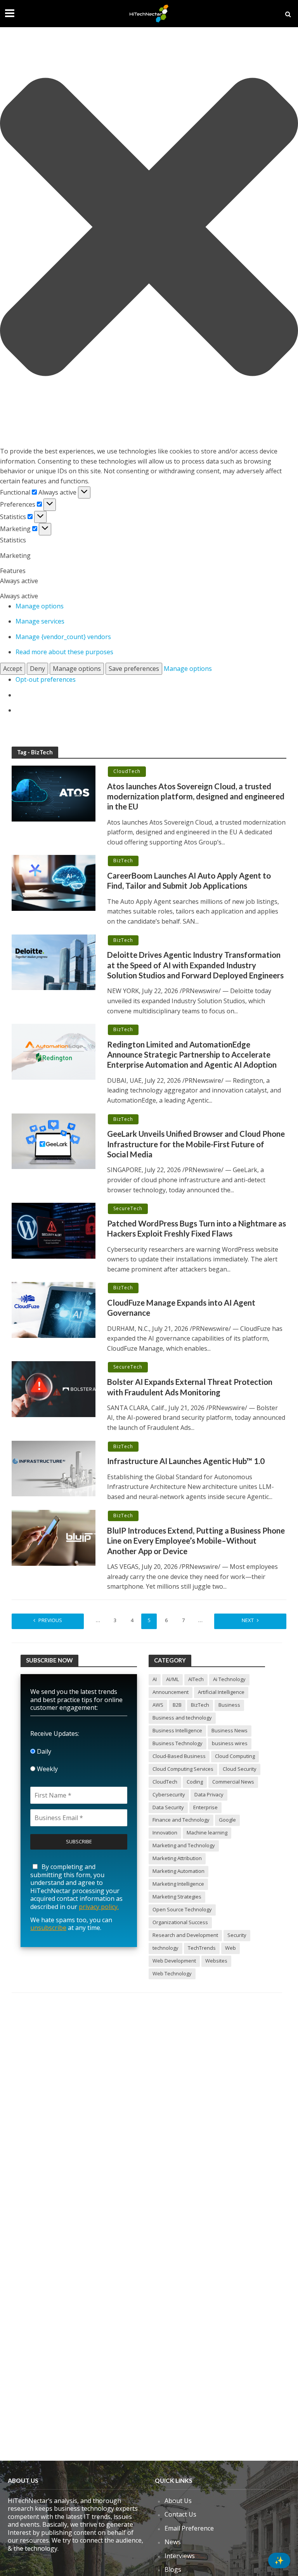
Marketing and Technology (184, 1845)
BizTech (123, 861)
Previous (50, 1620)
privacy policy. (99, 1907)
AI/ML (172, 1679)
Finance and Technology (181, 1820)
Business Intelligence (177, 1730)
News (173, 2542)
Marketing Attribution (177, 1858)
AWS (158, 1705)
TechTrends (202, 1948)
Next (248, 1620)
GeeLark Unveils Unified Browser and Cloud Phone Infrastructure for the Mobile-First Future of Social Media (196, 1144)
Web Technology (172, 1973)
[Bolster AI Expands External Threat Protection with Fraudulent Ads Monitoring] (54, 1389)
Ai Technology (229, 1679)
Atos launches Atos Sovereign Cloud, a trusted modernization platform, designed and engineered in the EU (196, 796)
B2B (177, 1705)
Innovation (165, 1833)
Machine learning (207, 1833)
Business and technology (182, 1718)
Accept (13, 669)
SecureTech (128, 1208)
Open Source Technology (182, 1909)
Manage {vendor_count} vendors (63, 637)
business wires (230, 1743)
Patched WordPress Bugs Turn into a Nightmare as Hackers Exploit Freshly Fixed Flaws (197, 1228)
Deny (37, 669)
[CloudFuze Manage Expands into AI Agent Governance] (54, 1309)
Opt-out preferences (46, 679)
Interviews (180, 2556)
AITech (196, 1679)
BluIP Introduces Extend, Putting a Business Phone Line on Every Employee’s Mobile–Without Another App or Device (196, 1541)
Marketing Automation (178, 1871)
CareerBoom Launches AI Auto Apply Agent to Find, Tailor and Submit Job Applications (189, 881)
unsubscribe (48, 1928)
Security (237, 1935)
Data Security (168, 1807)
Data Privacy (209, 1794)
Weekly (47, 1769)
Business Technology (178, 1743)
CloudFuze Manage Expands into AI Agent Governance (181, 1308)
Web (230, 1948)
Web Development (174, 1961)
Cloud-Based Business (179, 1756)
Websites (216, 1961)
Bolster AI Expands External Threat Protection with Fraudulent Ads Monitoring (190, 1387)
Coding (195, 1782)
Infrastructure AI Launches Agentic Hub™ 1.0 (186, 1461)
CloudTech (127, 771)
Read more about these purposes (64, 652)
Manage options (40, 606)
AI (155, 1679)
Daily (43, 1751)
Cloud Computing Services (183, 1769)
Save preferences (134, 669)
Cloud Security (240, 1769)
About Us (178, 2501)
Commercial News (233, 1782)
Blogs (173, 2569)
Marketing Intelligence (178, 1884)
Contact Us (180, 2514)
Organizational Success (180, 1922)
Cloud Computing (235, 1756)
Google (227, 1820)
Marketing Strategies (177, 1897)
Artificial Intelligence (221, 1692)
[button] (149, 228)
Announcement (171, 1692)
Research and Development (185, 1935)
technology (165, 1948)
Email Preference (189, 2528)
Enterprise (205, 1807)
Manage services (40, 621)
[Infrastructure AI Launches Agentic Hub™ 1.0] (54, 1468)
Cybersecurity (169, 1794)
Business (229, 1705)
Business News (230, 1730)
